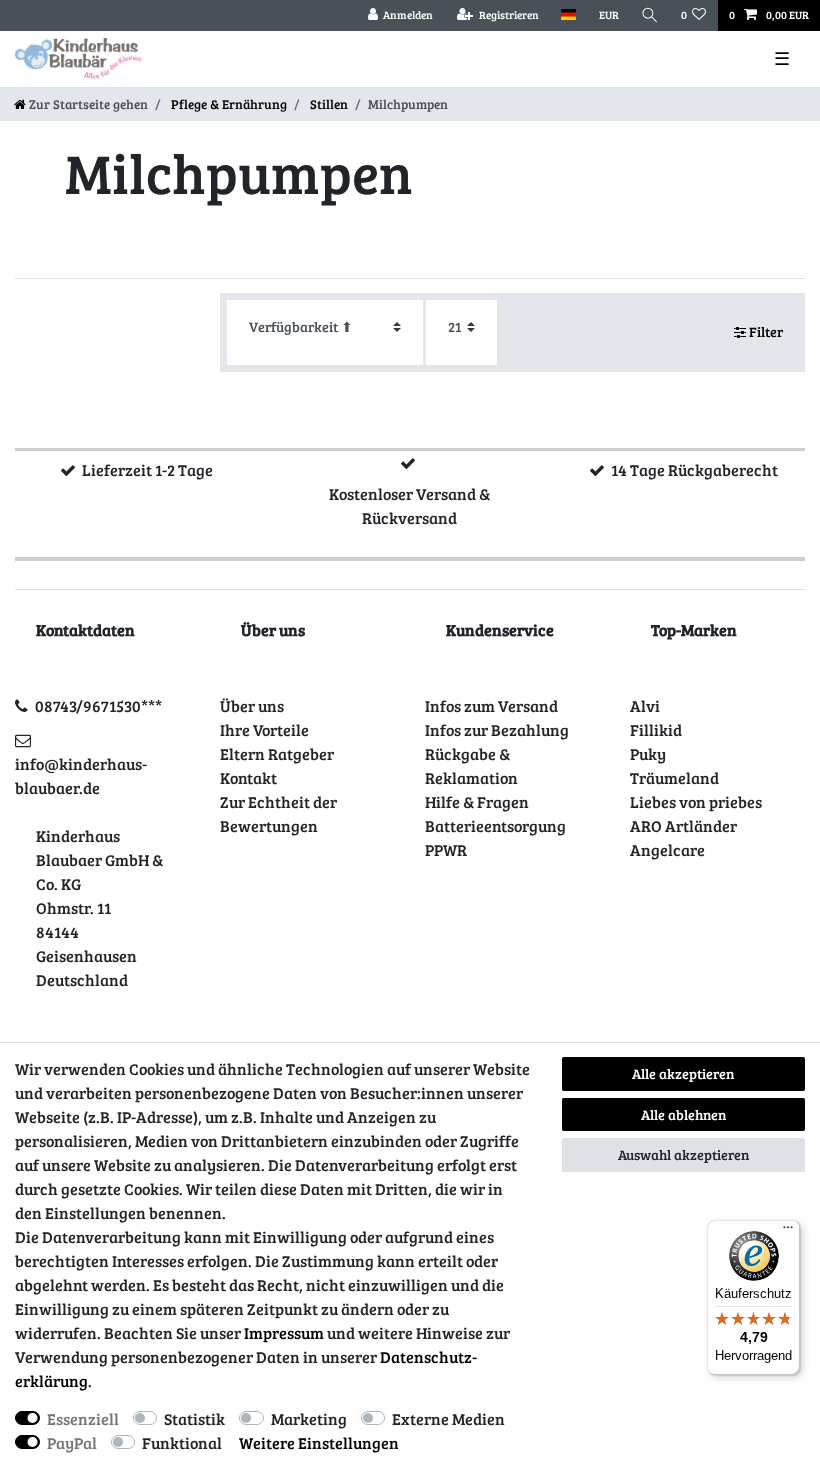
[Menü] (788, 1232)
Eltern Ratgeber (277, 753)
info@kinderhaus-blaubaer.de (81, 775)
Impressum (284, 1332)
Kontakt (248, 777)
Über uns (252, 705)
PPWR (446, 849)
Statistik (194, 1418)
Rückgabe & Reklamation (471, 765)
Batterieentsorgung (495, 825)
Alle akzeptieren (683, 1073)
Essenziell (83, 1418)
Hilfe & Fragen (477, 801)
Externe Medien (448, 1418)
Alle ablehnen (683, 1114)
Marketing (309, 1418)
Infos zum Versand (491, 705)
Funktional (182, 1442)
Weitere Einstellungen (319, 1442)
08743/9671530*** (98, 705)
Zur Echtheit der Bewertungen (278, 813)
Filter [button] (766, 331)
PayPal (72, 1442)
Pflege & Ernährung (227, 104)
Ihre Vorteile (264, 729)
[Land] (568, 15)
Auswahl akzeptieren (683, 1154)
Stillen (327, 104)
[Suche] (650, 15)
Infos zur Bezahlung (497, 729)
